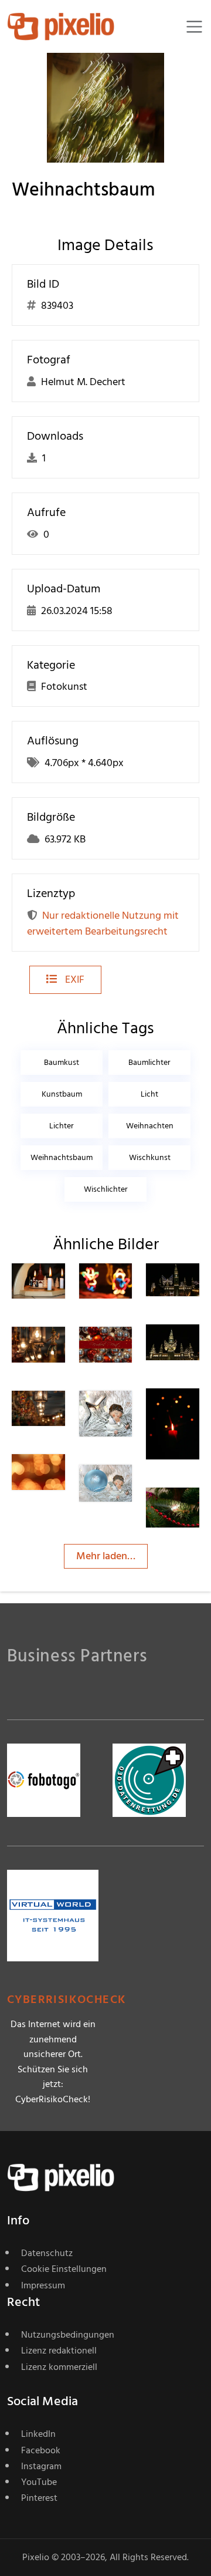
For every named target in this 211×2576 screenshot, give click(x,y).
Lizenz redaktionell (59, 2351)
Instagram (41, 2466)
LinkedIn (38, 2434)
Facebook (41, 2450)
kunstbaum (62, 1094)
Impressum (43, 2285)
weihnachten (150, 1126)
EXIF (74, 980)
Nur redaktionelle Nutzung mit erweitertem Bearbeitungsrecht (103, 923)
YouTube (39, 2482)
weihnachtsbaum (62, 1157)
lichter (62, 1126)
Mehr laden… (106, 1556)
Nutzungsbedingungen (68, 2335)
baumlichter (149, 1062)
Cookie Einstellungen (64, 2269)
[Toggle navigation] (194, 27)
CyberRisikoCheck (67, 2000)
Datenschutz (47, 2253)
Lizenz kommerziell (59, 2367)
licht (149, 1094)
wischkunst (150, 1157)
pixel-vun (198, 1515)
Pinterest (39, 2498)
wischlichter (106, 1189)
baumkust (62, 1062)
